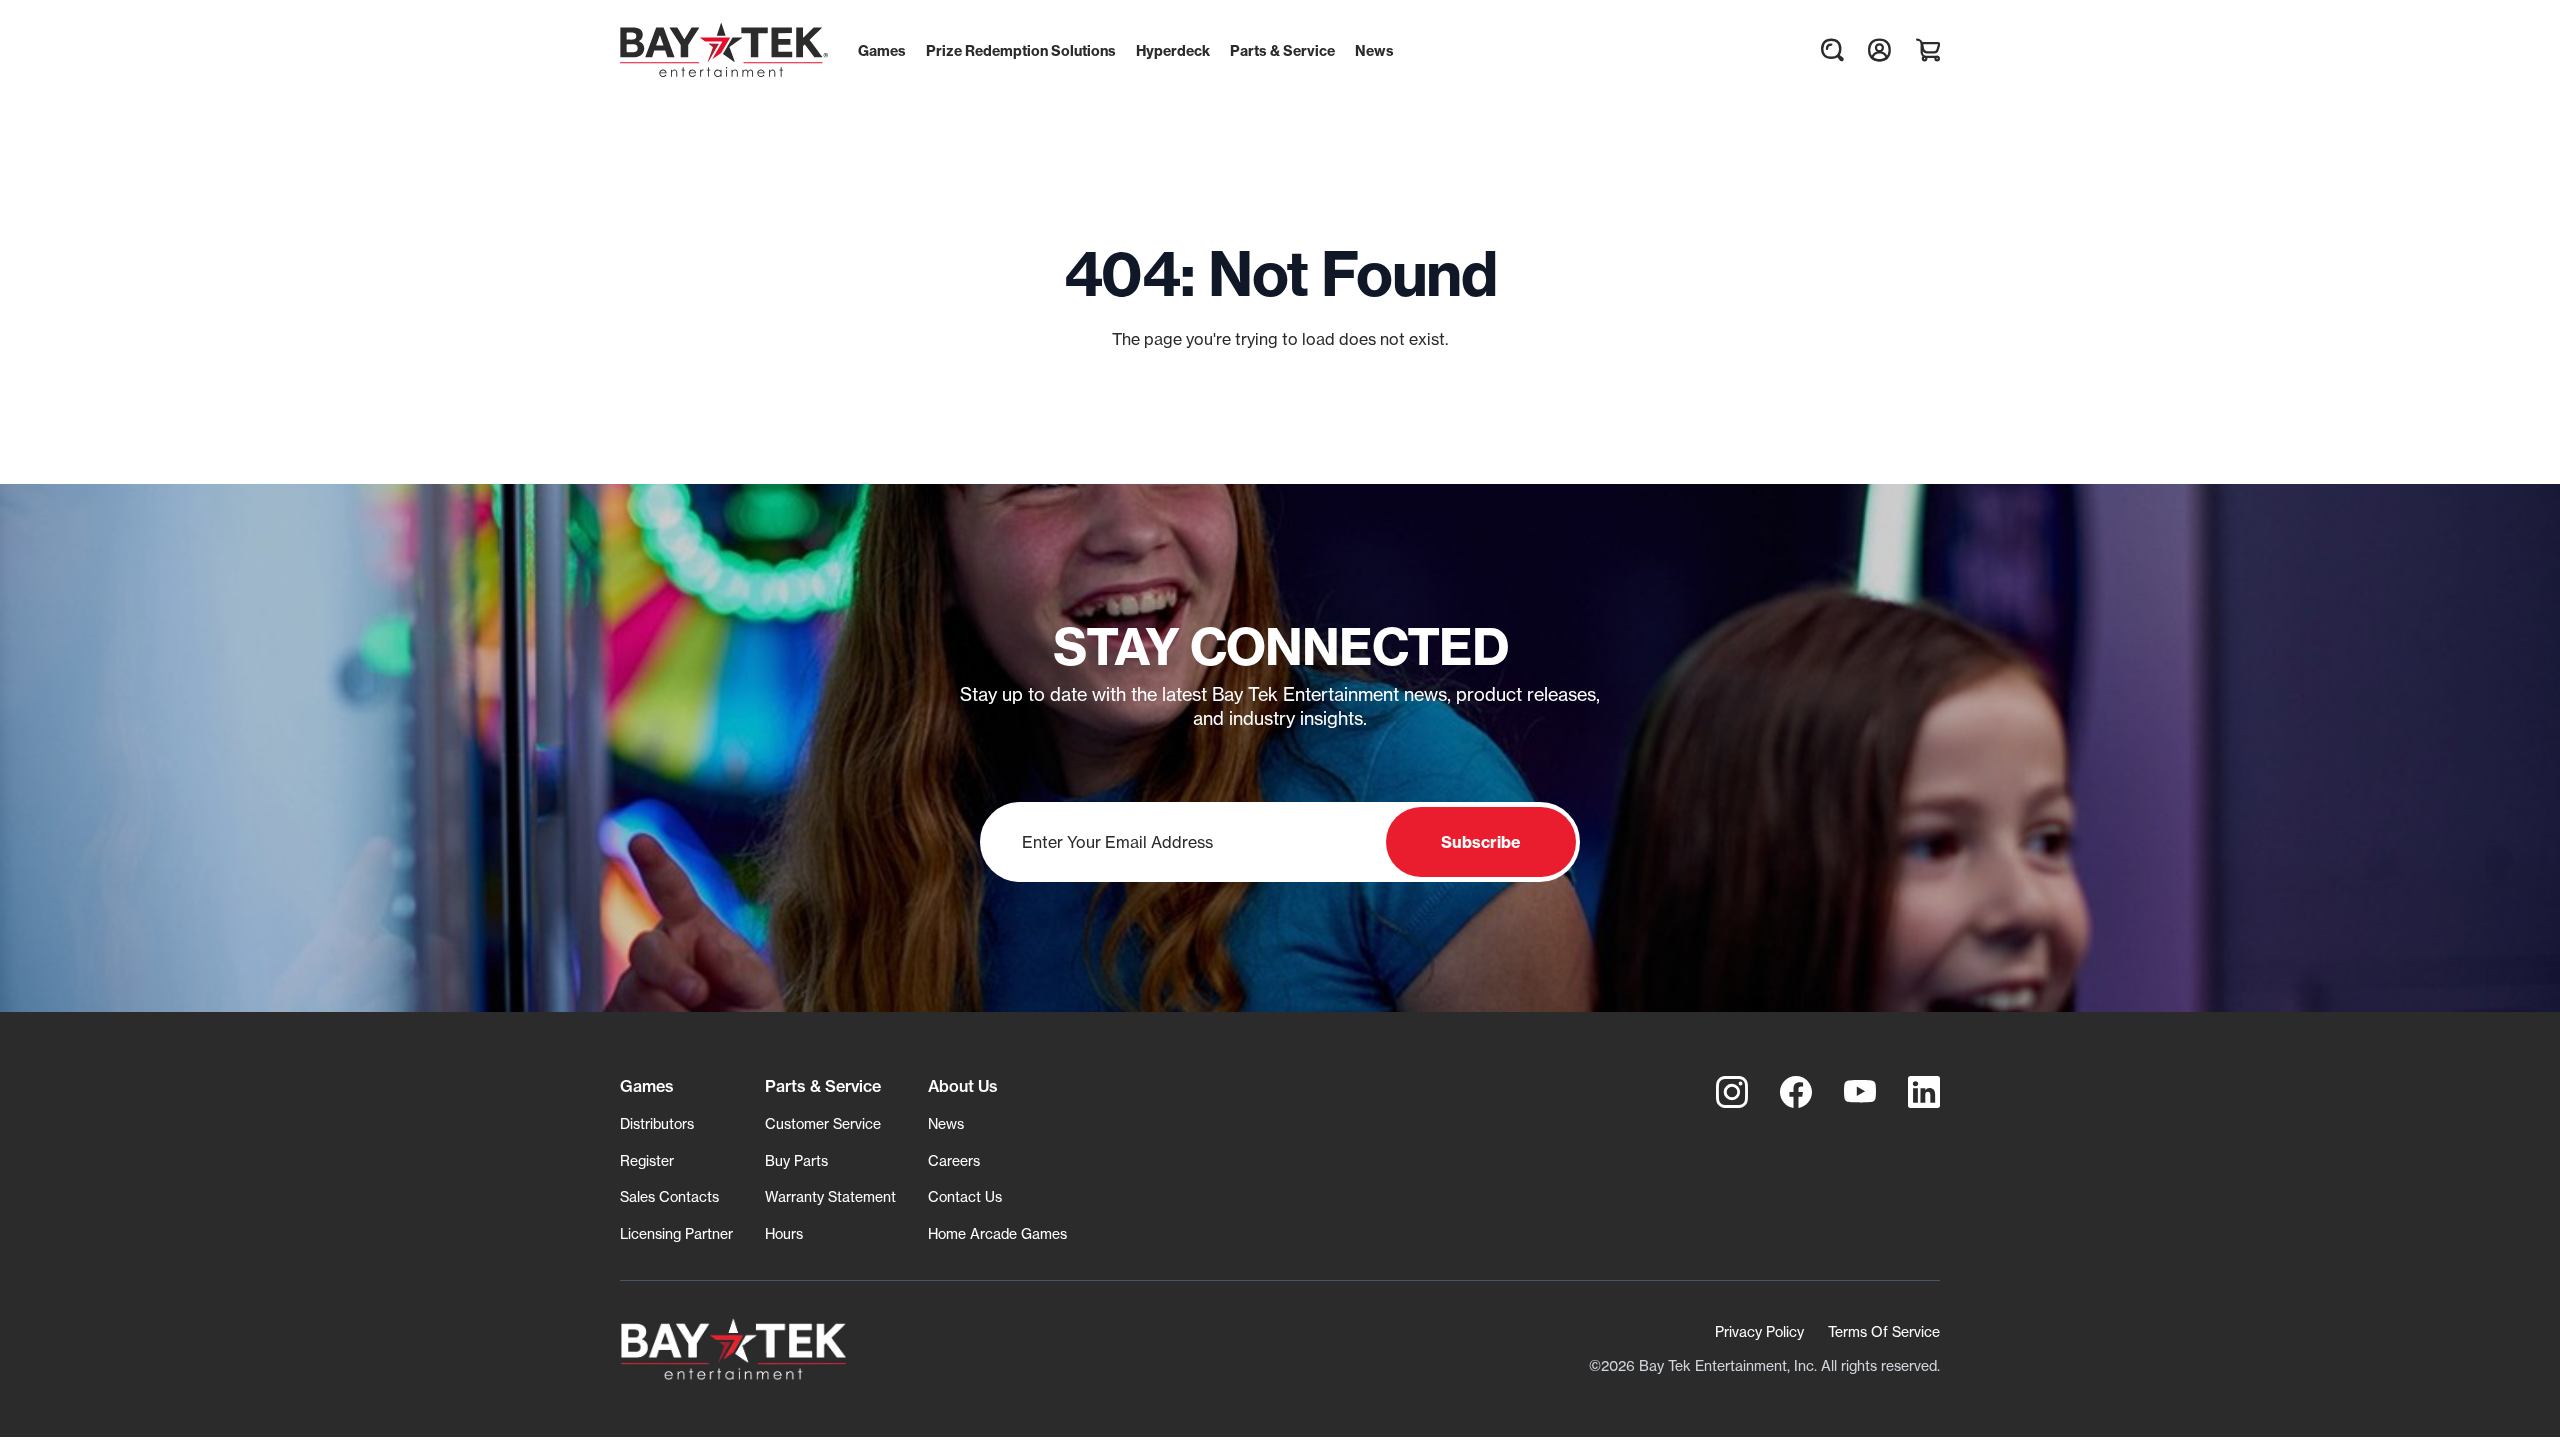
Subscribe (1481, 842)
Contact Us (965, 1196)
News (946, 1123)
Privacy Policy (1759, 1331)
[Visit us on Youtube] (1860, 1092)
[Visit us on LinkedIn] (1924, 1092)
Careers (954, 1160)
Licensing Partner (676, 1233)
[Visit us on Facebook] (1796, 1092)
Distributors (657, 1123)
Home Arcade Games (997, 1233)
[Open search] (1832, 50)
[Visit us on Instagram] (1732, 1092)
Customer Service (823, 1123)
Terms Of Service (1884, 1331)
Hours (784, 1233)
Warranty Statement (830, 1196)
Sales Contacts (669, 1196)
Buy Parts (796, 1160)
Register (647, 1160)
